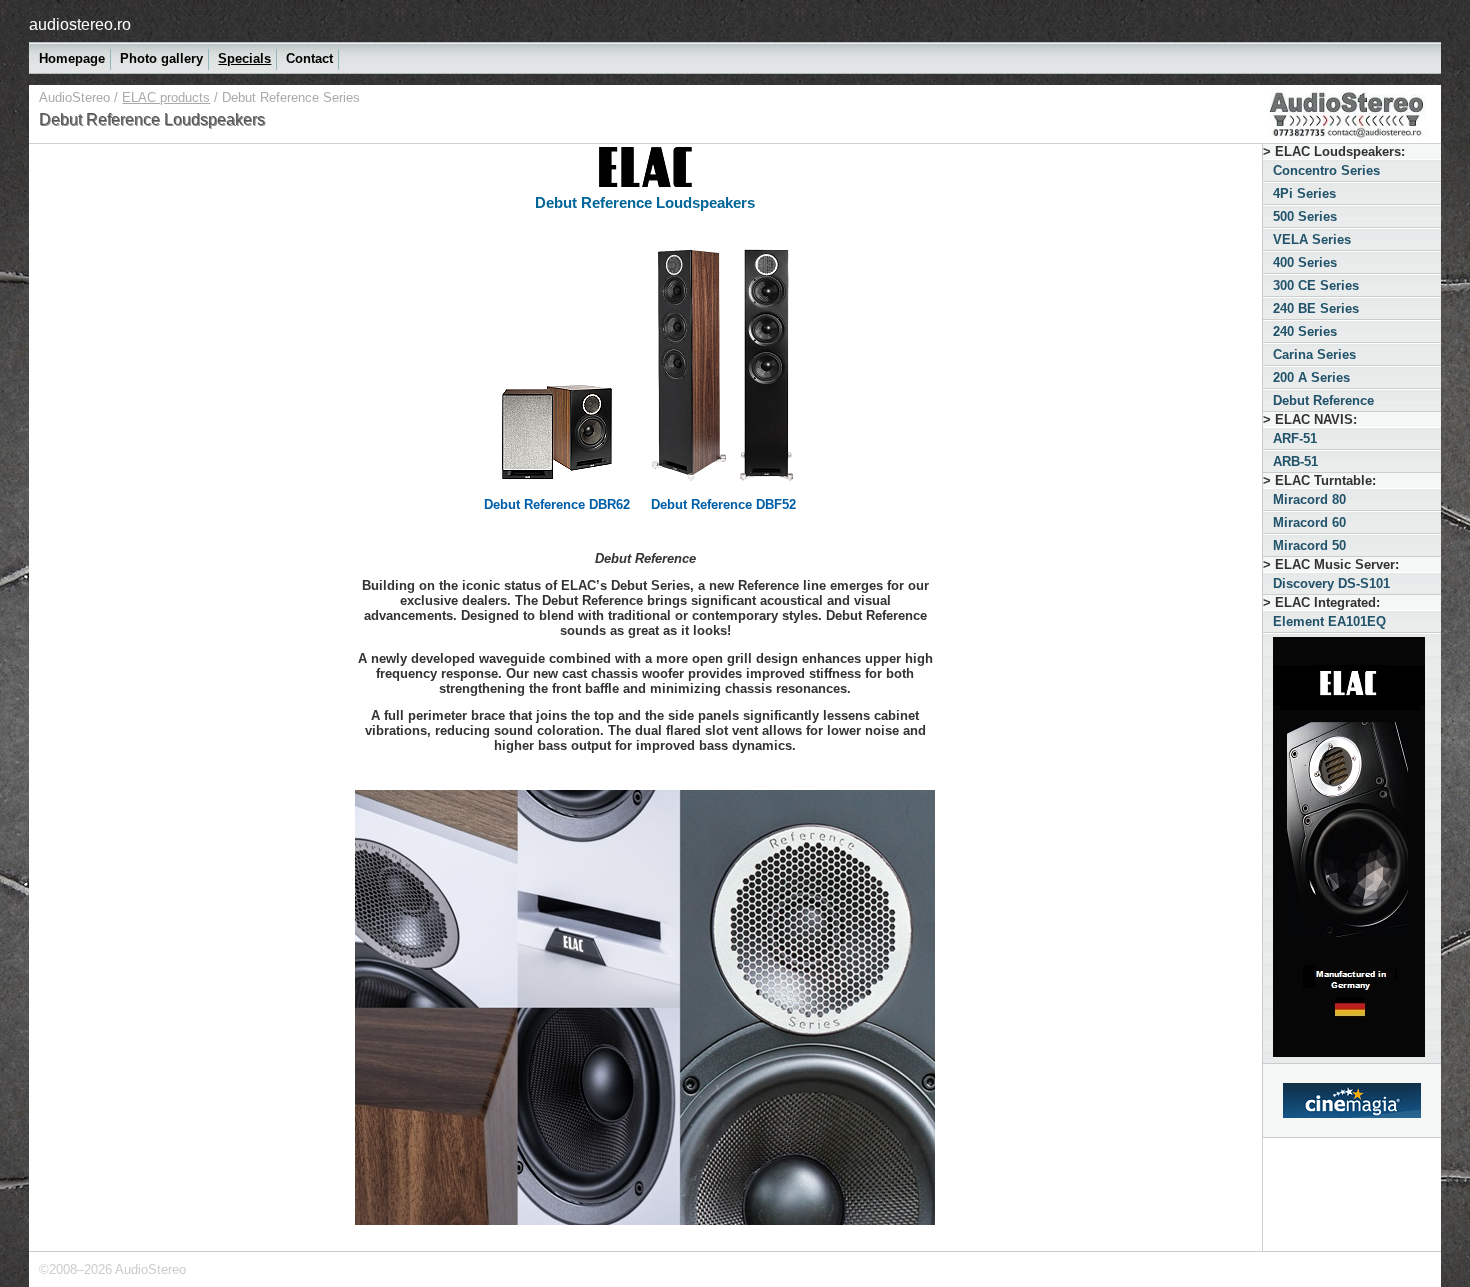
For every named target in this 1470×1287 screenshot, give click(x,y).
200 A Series (1311, 377)
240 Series (1305, 331)
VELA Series (1312, 239)
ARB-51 (1295, 461)
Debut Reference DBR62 (557, 504)
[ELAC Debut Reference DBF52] (723, 485)
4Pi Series (1304, 193)
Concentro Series (1326, 170)
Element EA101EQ (1329, 621)
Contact (309, 58)
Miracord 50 (1309, 545)
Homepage (72, 58)
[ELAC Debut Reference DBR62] (557, 482)
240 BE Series (1316, 308)
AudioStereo (74, 97)
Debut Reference (1323, 400)
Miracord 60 (1309, 522)
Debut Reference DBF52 (723, 504)
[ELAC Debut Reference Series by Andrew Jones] (645, 1006)
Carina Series (1314, 354)
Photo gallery (161, 58)
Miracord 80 (1309, 499)
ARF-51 (1295, 438)
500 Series (1305, 216)
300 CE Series (1316, 285)
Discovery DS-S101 (1331, 583)
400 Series (1305, 262)
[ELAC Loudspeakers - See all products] (1352, 848)
